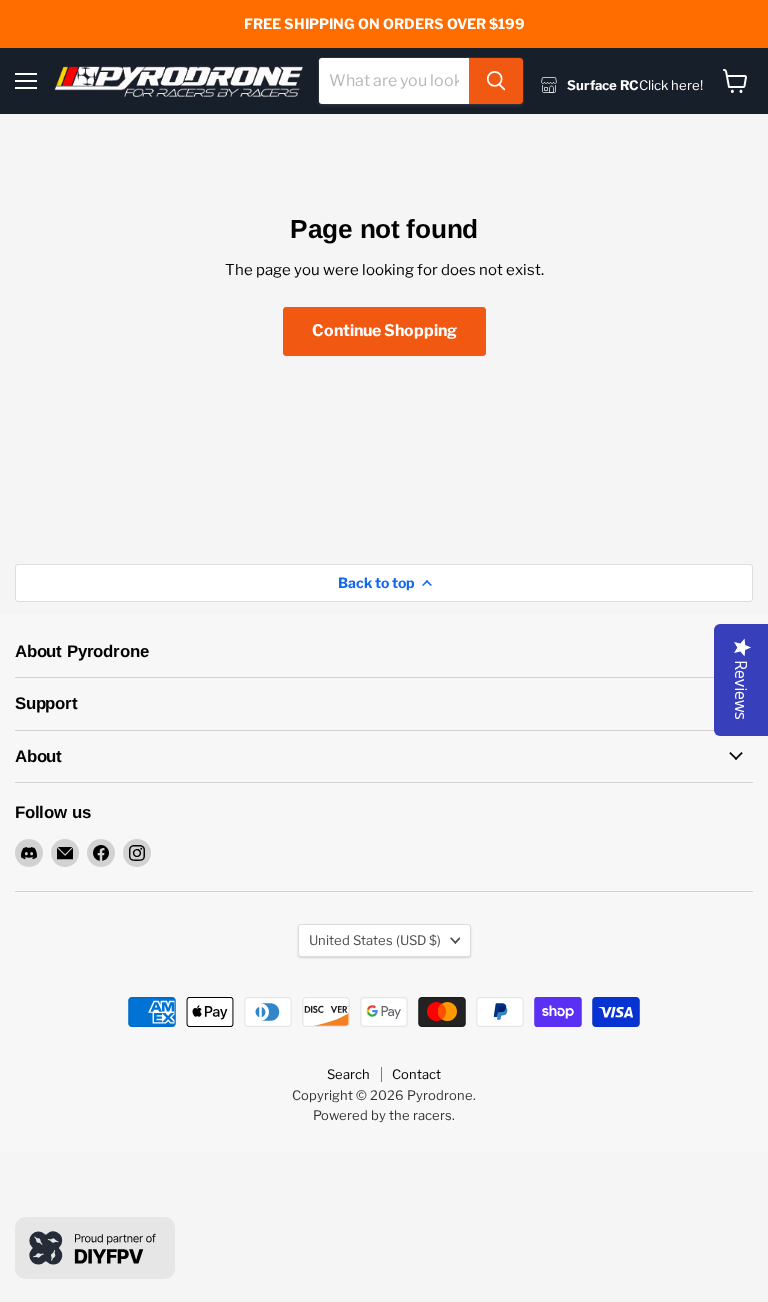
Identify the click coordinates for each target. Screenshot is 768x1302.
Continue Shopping (384, 330)
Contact (416, 1074)
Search (348, 1074)
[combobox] (394, 81)
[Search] (496, 81)
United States (375, 940)
